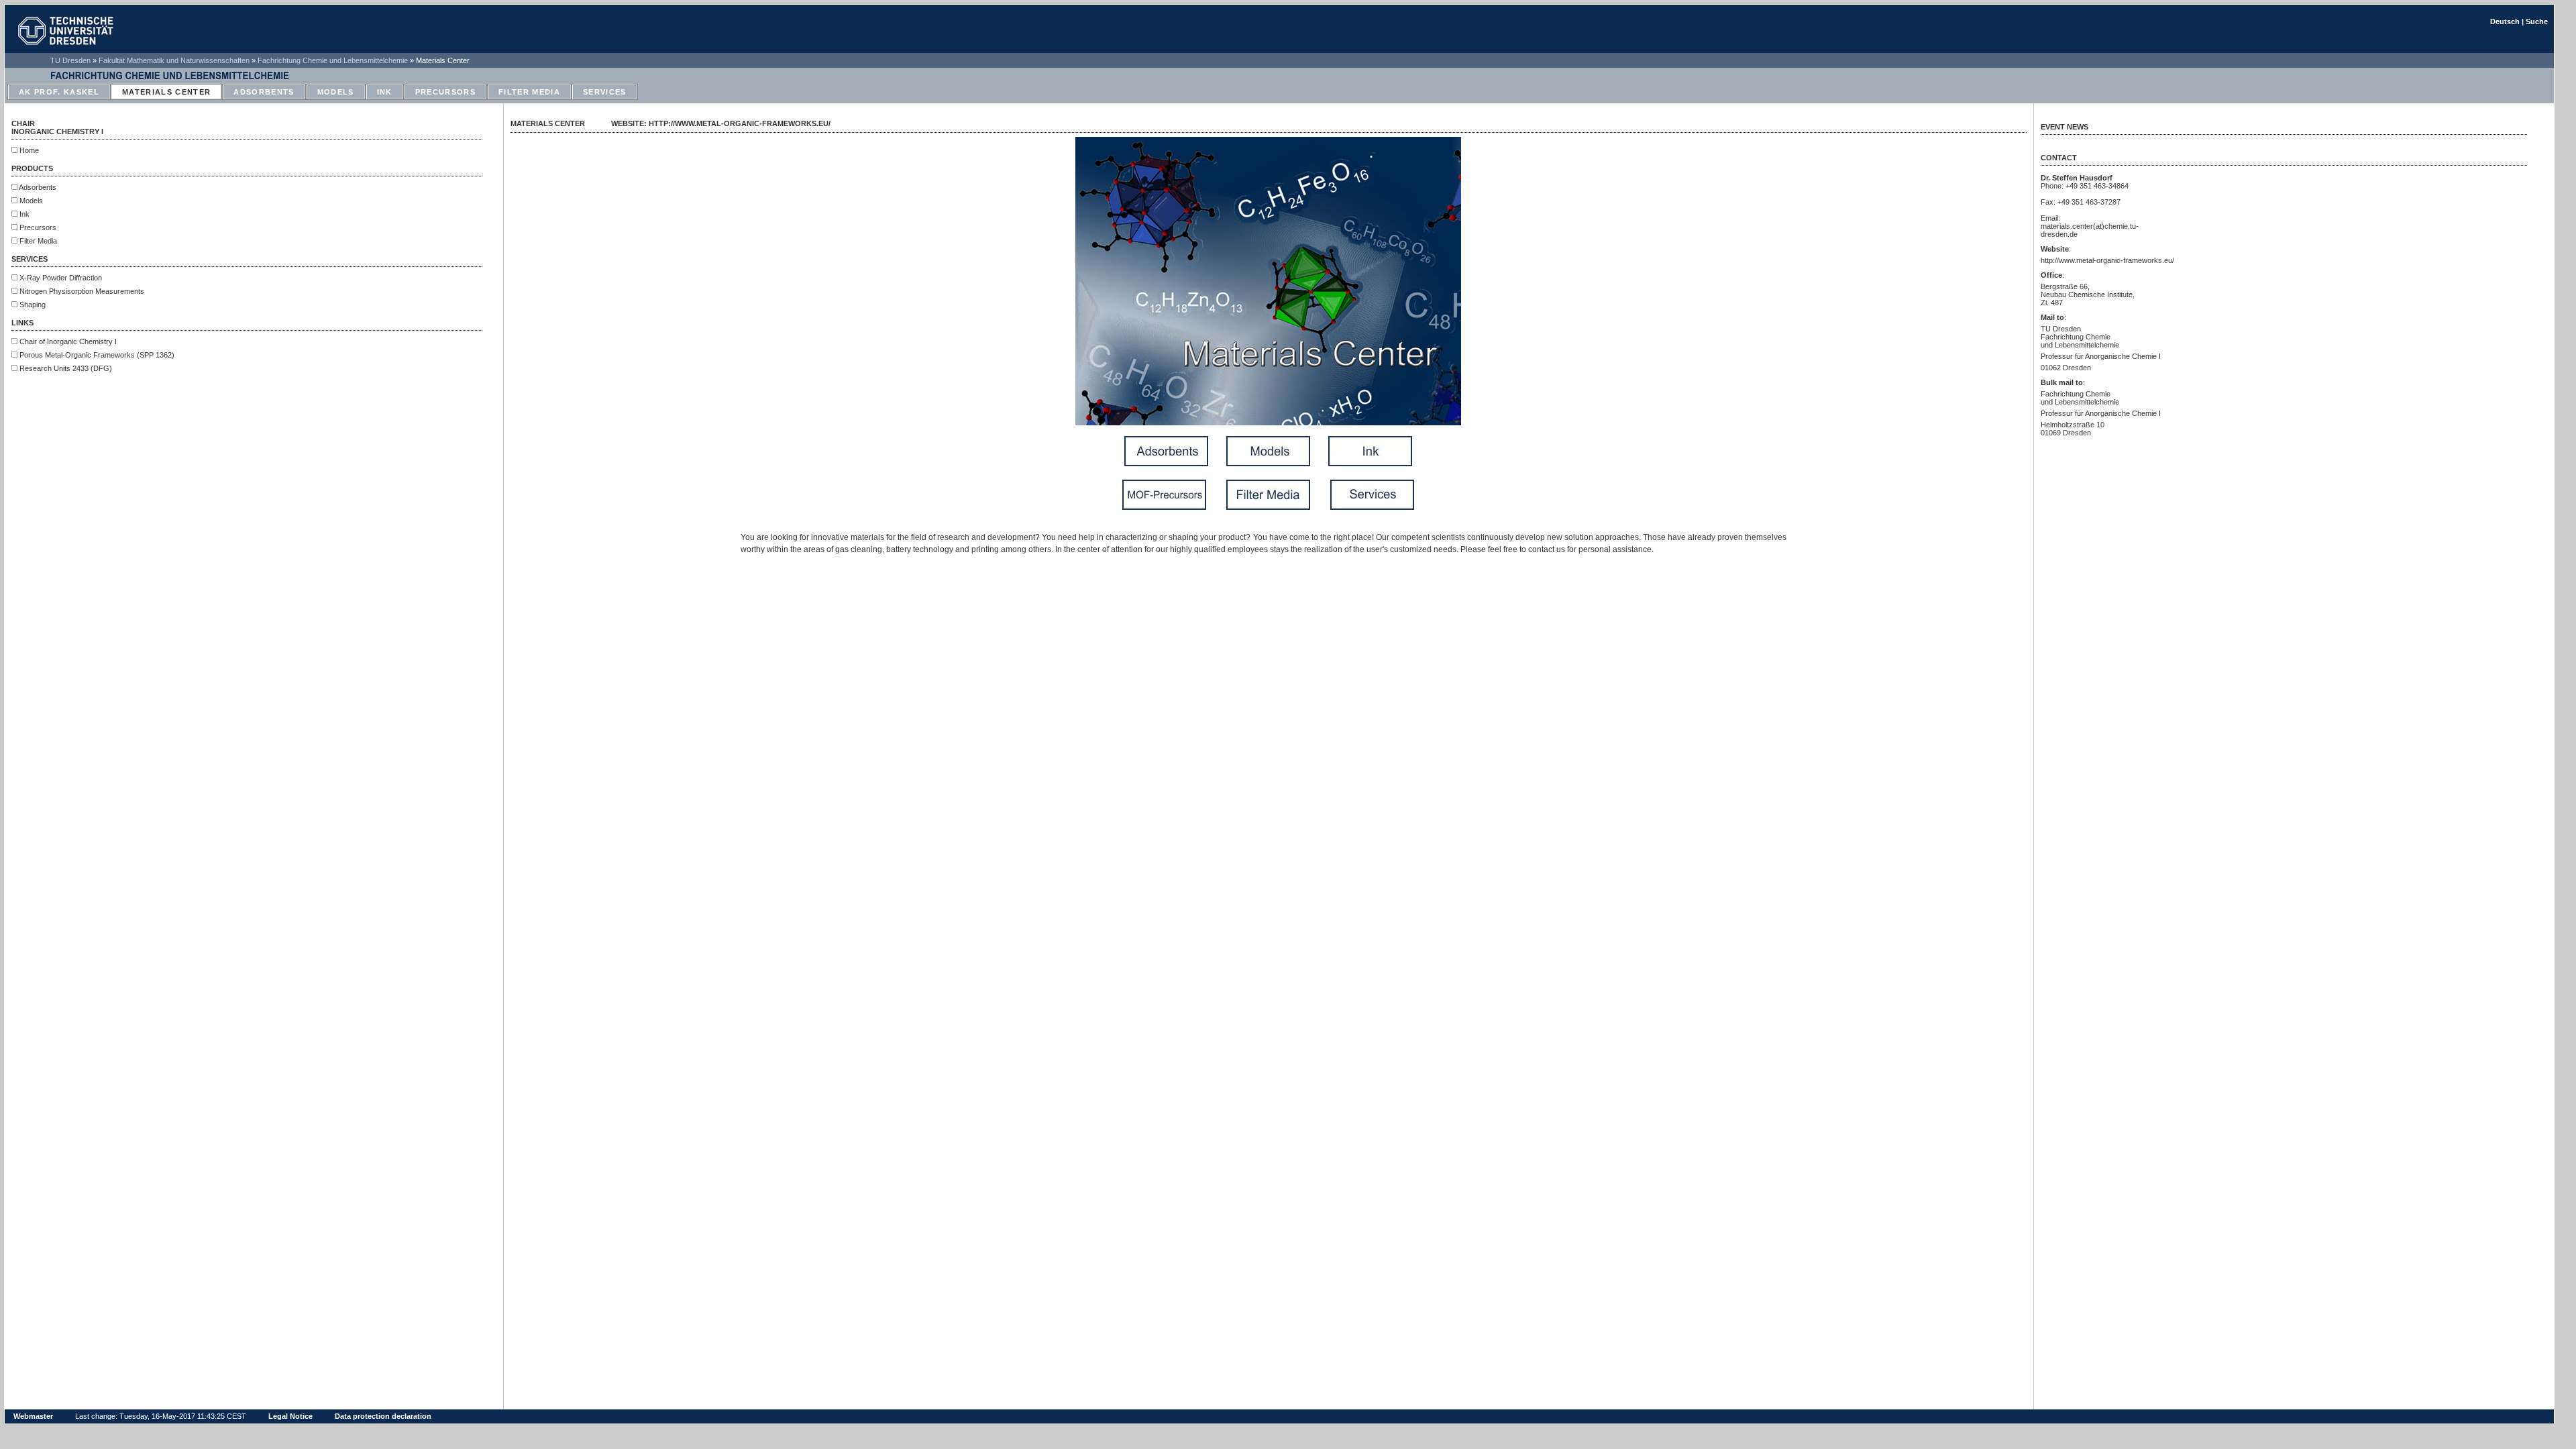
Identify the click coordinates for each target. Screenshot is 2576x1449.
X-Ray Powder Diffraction (60, 278)
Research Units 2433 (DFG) (65, 368)
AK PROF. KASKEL (59, 92)
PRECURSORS (445, 92)
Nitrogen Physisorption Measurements (81, 291)
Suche (2537, 21)
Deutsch (2505, 21)
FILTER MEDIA (529, 92)
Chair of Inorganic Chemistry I (67, 341)
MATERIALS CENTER (166, 92)
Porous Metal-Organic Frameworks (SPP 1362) (96, 355)
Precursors (37, 227)
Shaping (32, 305)
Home (28, 150)
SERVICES (605, 92)
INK (385, 92)
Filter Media (37, 241)
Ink (23, 214)
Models (30, 201)
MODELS (336, 92)
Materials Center (443, 60)
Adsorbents (37, 187)
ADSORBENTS (264, 92)
